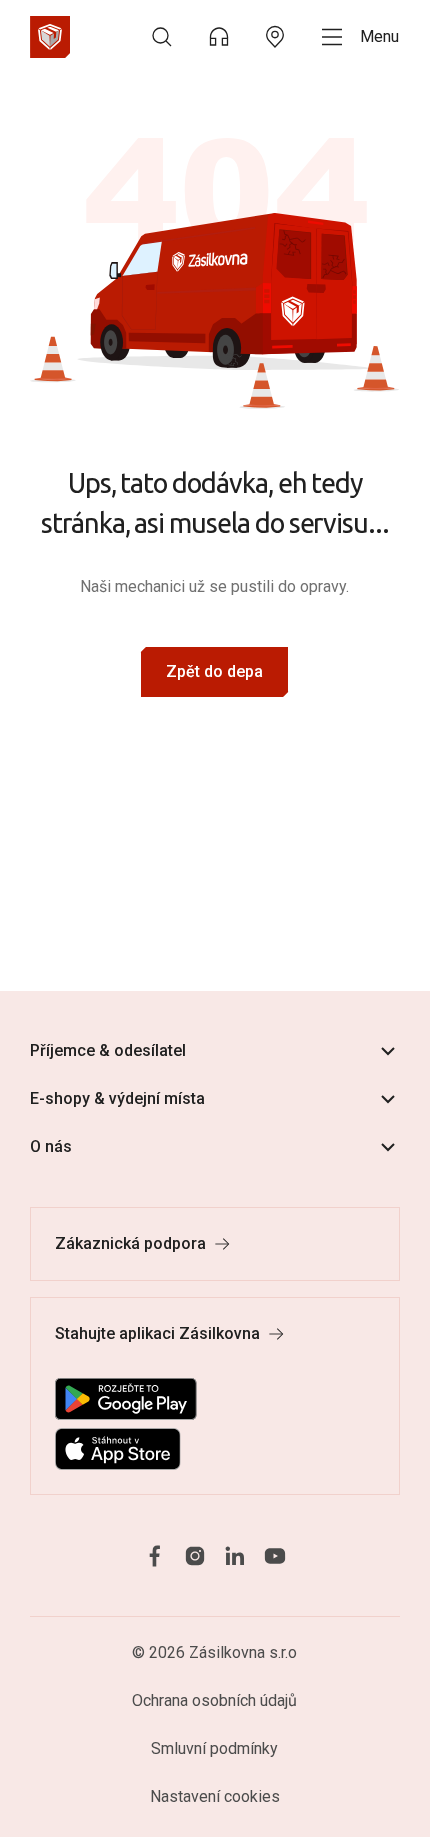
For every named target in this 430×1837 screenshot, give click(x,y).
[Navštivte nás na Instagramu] (195, 1555)
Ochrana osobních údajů (214, 1700)
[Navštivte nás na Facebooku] (155, 1555)
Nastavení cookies (215, 1796)
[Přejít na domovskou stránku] (50, 37)
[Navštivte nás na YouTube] (275, 1555)
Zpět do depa (214, 671)
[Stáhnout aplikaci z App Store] (118, 1449)
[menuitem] (162, 37)
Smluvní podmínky (214, 1748)
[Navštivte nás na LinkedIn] (235, 1555)
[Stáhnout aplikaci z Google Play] (126, 1399)
